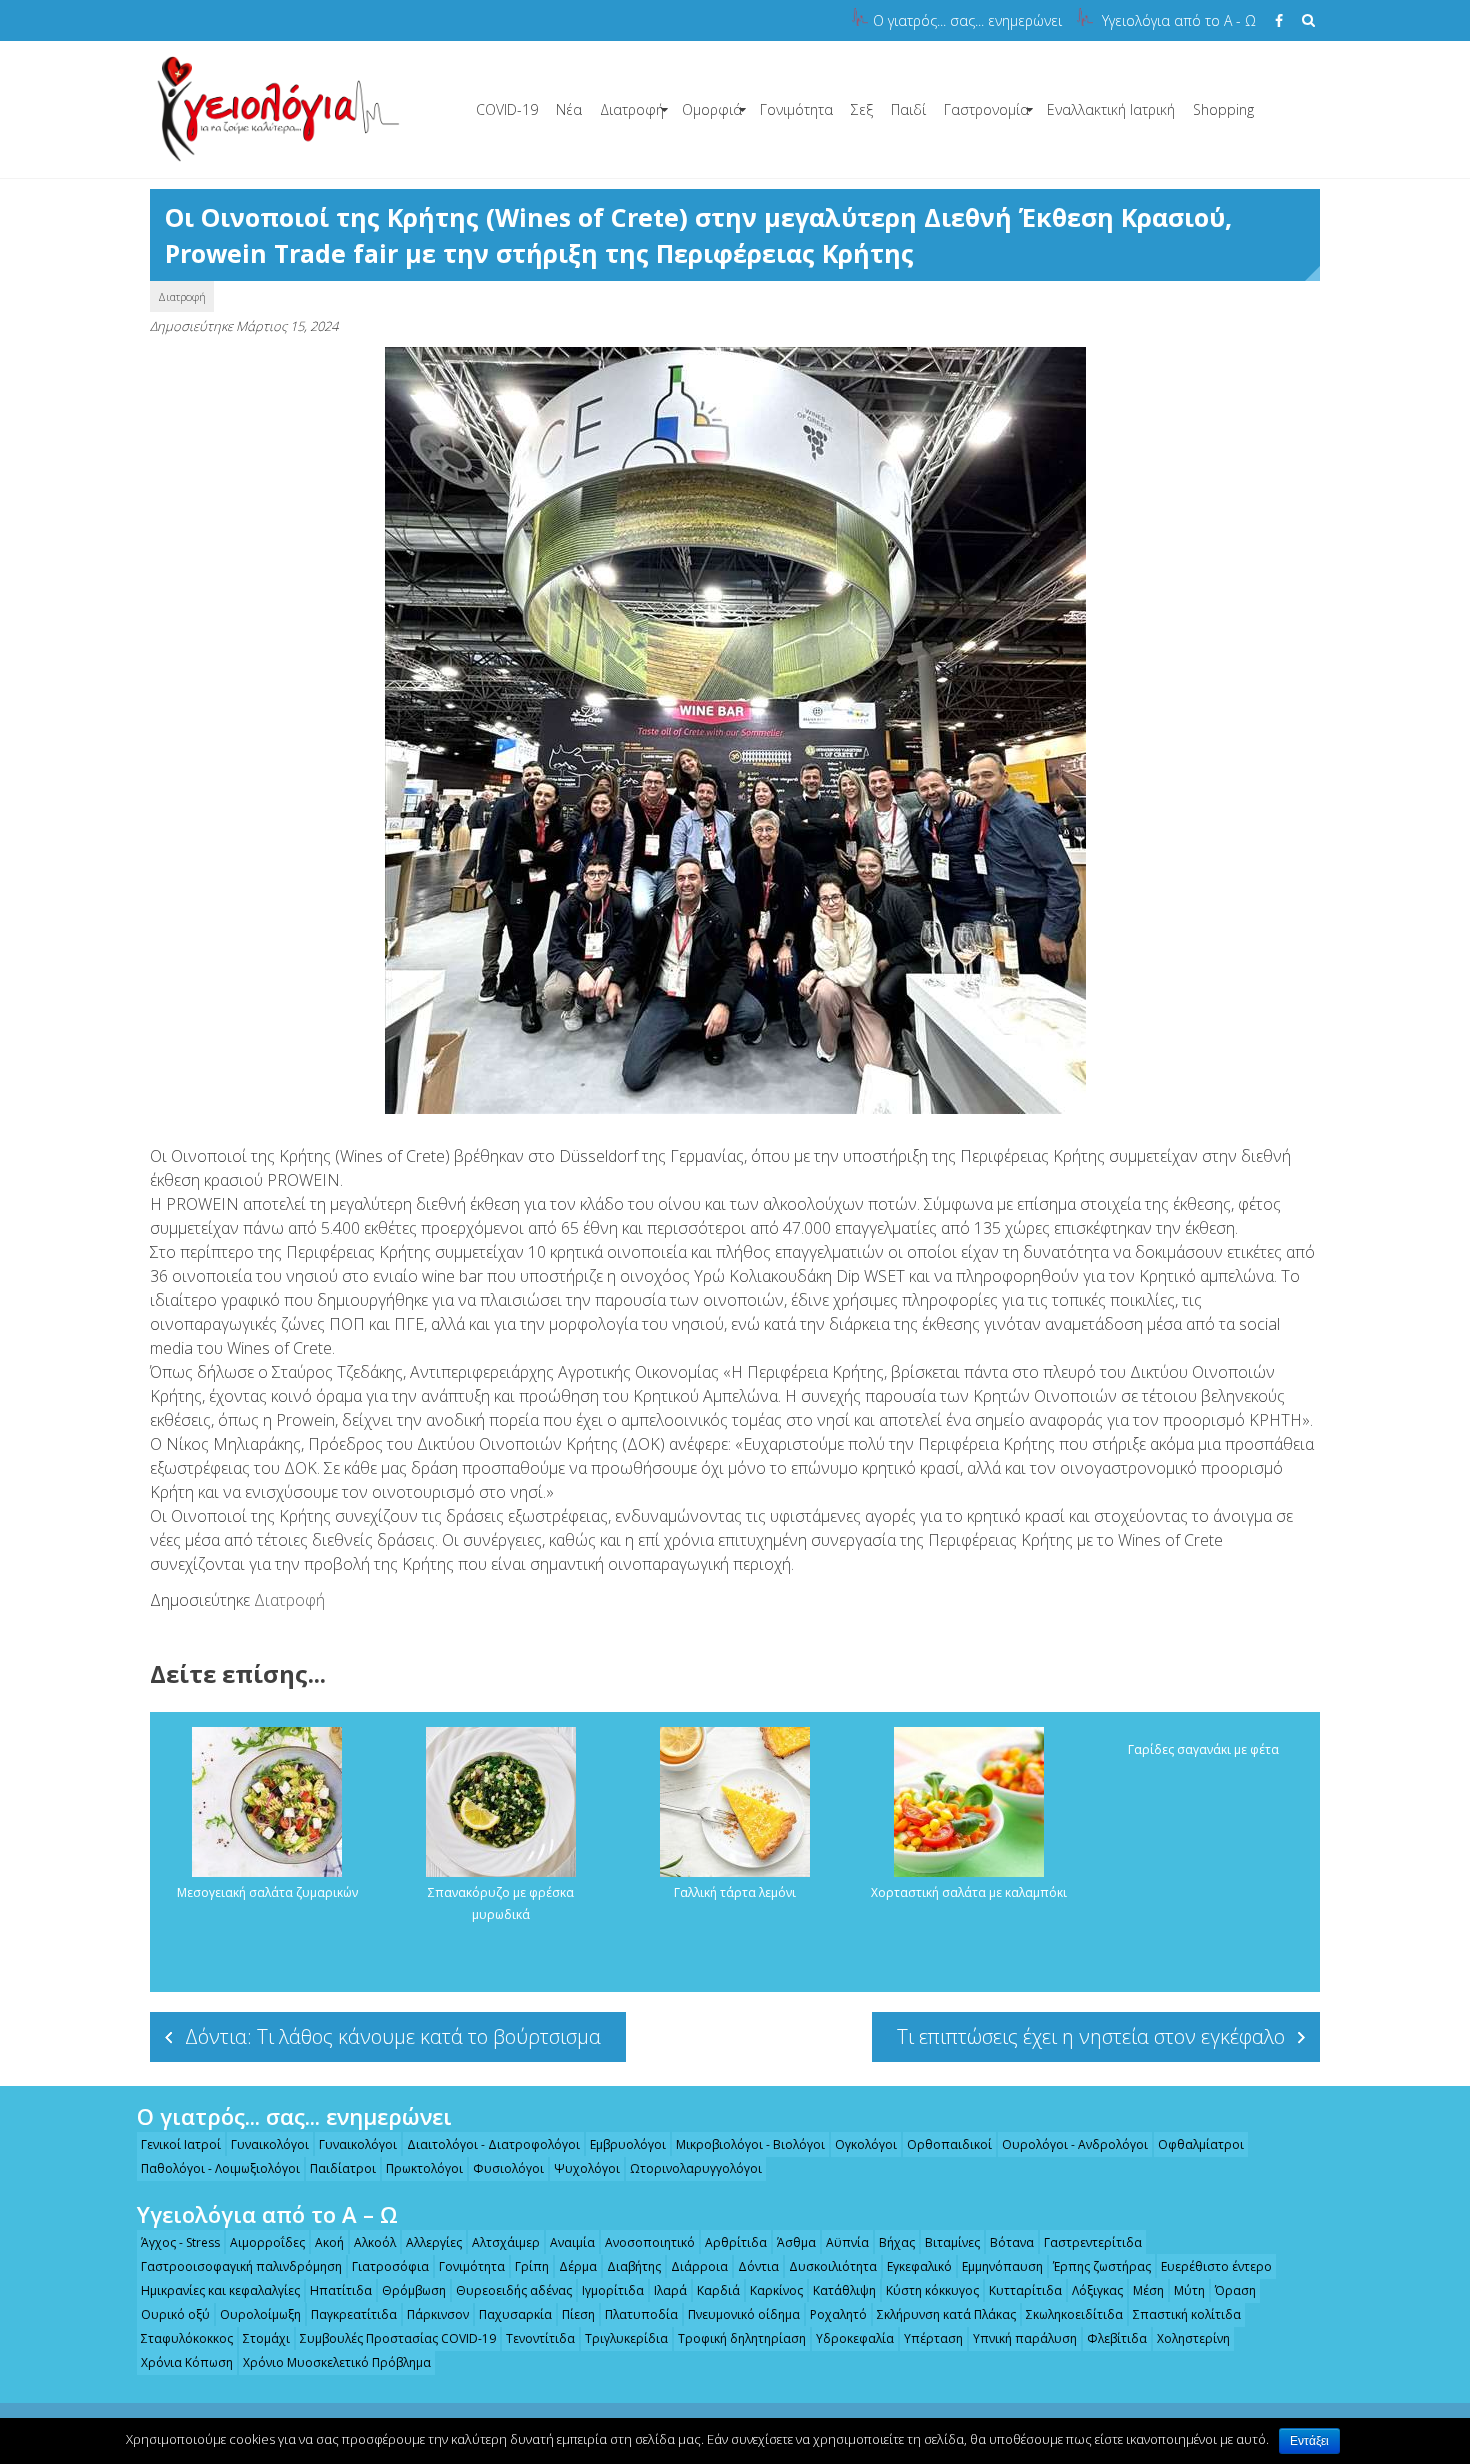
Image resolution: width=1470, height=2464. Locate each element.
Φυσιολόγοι (508, 2168)
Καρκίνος (776, 2290)
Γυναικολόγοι (270, 2144)
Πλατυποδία (641, 2314)
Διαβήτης (634, 2266)
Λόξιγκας (1097, 2290)
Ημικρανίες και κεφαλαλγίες (220, 2290)
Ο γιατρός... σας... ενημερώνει (967, 20)
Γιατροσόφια (390, 2266)
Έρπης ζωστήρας (1102, 2266)
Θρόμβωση (414, 2290)
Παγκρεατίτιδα (354, 2314)
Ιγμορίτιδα (613, 2290)
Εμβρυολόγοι (628, 2144)
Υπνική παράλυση (1025, 2338)
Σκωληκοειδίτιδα (1074, 2314)
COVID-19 (507, 109)
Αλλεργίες (434, 2242)
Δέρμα (578, 2266)
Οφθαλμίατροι (1201, 2144)
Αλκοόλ (375, 2242)
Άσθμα (796, 2242)
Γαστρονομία (986, 109)
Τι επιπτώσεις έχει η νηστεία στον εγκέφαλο (1091, 2036)
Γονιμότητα (796, 109)
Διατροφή (632, 109)
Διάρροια (699, 2266)
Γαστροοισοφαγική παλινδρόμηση (241, 2266)
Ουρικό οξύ (175, 2314)
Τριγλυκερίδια (626, 2338)
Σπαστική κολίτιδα (1187, 2314)
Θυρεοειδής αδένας (514, 2290)
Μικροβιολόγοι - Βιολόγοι (750, 2144)
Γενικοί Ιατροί (181, 2144)
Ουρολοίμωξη (260, 2314)
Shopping (1223, 109)
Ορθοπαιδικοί (949, 2144)
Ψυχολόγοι (587, 2168)
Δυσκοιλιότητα (833, 2266)
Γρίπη (532, 2266)
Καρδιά (718, 2290)
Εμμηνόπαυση (1002, 2266)
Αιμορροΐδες (267, 2242)
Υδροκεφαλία (855, 2338)
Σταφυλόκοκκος (187, 2338)
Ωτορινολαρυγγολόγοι (696, 2168)
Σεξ (862, 109)
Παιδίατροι (343, 2168)
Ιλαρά (670, 2290)
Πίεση (578, 2314)
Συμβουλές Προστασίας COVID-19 (398, 2338)
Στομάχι (266, 2338)
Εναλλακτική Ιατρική (1111, 109)
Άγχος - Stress (180, 2242)
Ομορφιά (712, 109)
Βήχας (897, 2242)
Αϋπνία (847, 2242)
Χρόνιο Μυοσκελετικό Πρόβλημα (337, 2362)
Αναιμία (572, 2242)
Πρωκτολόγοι (424, 2168)
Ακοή (329, 2242)
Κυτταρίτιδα (1025, 2290)
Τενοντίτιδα (540, 2338)
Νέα (569, 109)
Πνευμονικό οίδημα (744, 2314)
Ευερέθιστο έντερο (1216, 2266)
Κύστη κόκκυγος (932, 2290)
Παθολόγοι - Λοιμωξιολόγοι (220, 2168)
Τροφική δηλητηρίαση (742, 2338)
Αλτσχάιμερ (506, 2242)
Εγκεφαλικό (919, 2266)
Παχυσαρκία (515, 2314)
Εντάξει (1309, 2441)
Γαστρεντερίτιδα (1093, 2242)
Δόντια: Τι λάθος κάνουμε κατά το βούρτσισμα (393, 2036)
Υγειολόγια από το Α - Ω (1179, 20)
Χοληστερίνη (1193, 2338)
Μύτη (1189, 2290)
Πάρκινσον (438, 2314)
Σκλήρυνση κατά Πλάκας (946, 2314)
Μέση (1148, 2290)
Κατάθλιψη (844, 2290)
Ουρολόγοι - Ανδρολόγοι (1075, 2144)
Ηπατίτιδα (341, 2290)
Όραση (1235, 2290)
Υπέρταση (933, 2338)
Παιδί (908, 109)
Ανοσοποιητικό (650, 2242)
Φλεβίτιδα (1117, 2338)
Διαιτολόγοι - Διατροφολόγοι (493, 2144)
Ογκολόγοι (866, 2144)
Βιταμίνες (952, 2242)
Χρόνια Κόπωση (187, 2362)
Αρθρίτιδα (736, 2242)
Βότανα (1012, 2242)
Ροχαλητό (838, 2314)
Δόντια (758, 2266)
